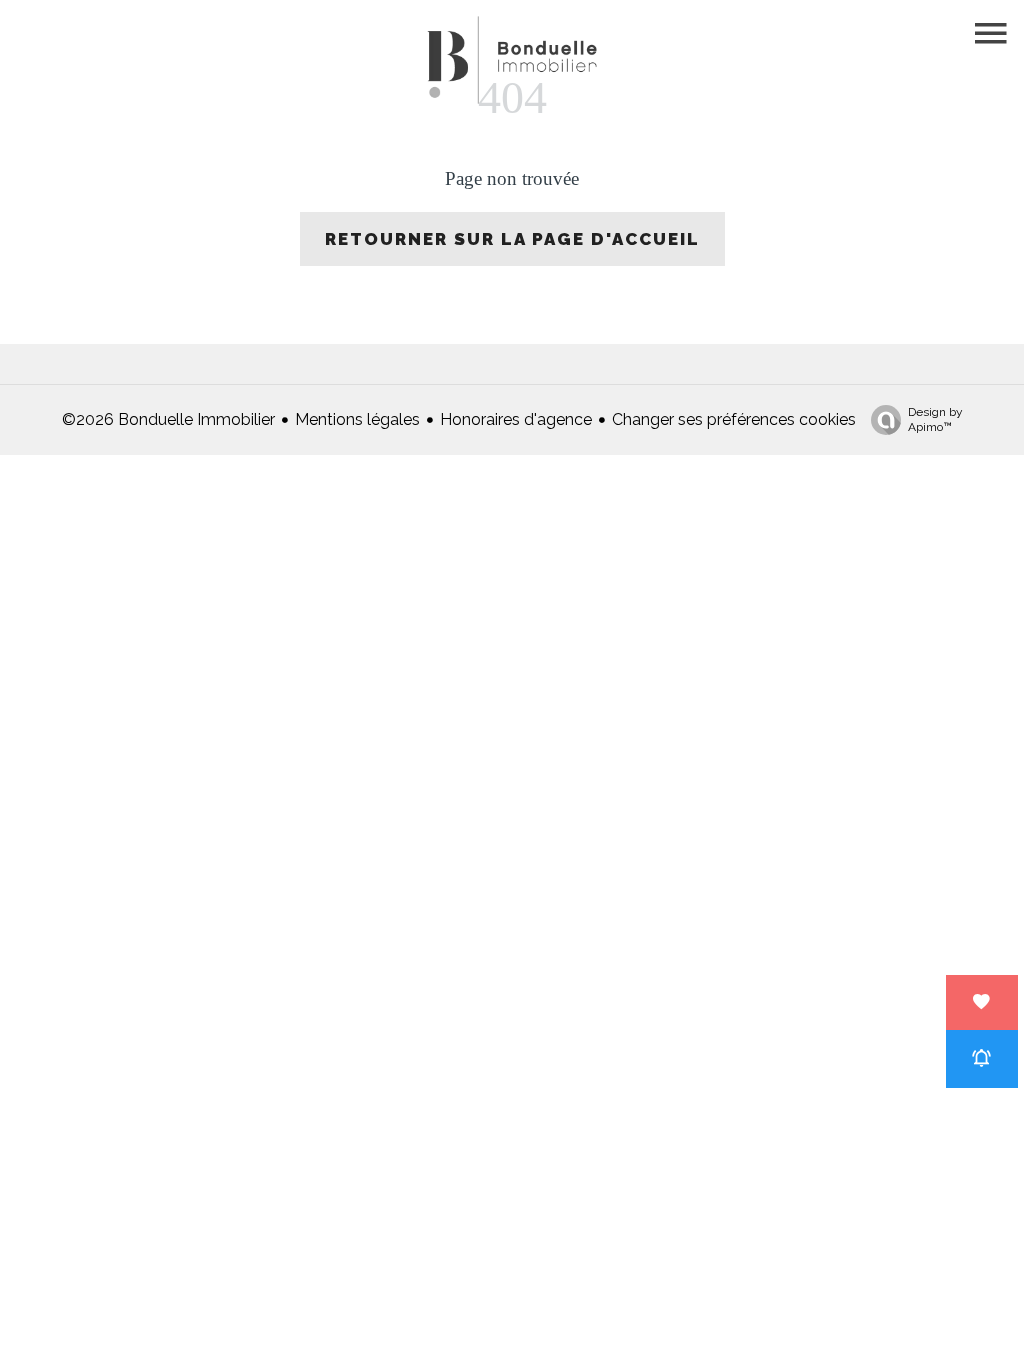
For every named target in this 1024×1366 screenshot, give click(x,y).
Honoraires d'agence (516, 419)
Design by (935, 419)
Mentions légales (357, 419)
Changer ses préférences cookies (734, 419)
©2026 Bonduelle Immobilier (168, 419)
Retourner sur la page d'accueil (512, 239)
